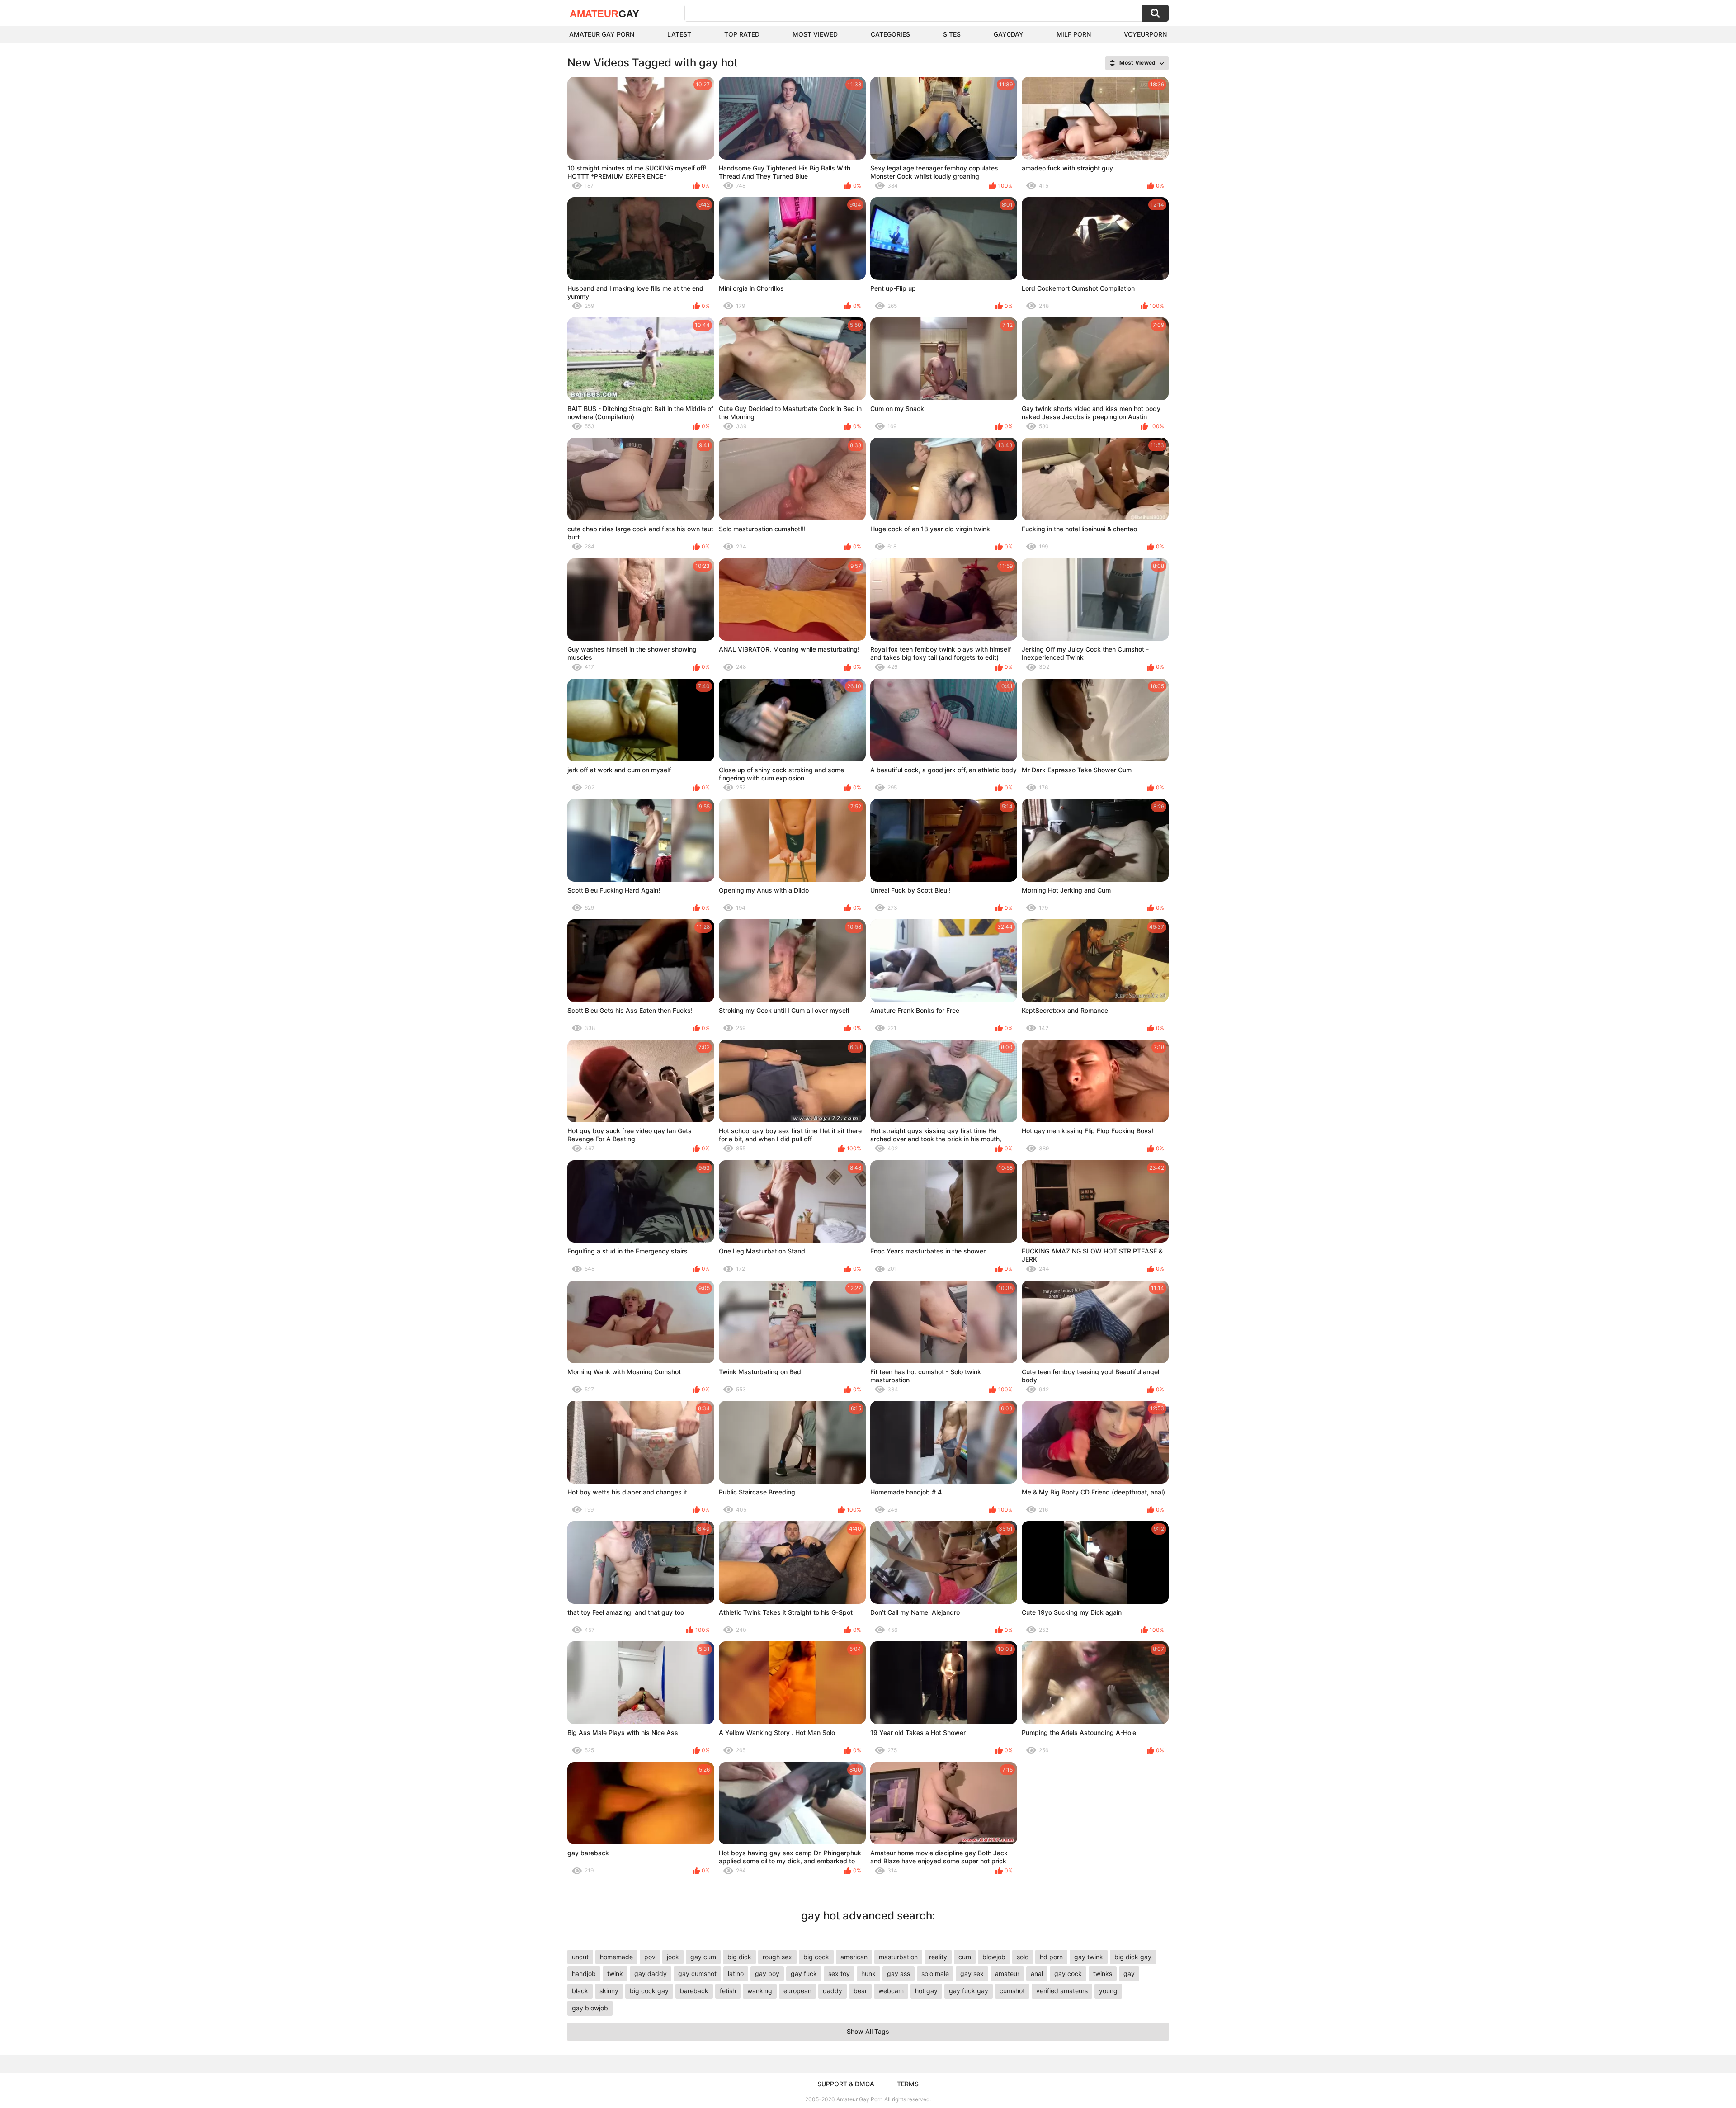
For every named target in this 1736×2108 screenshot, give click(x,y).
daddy (833, 1991)
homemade (616, 1957)
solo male (935, 1973)
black (580, 1991)
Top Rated (742, 34)
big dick (739, 1957)
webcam (891, 1991)
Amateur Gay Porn (602, 34)
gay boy (767, 1973)
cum (965, 1957)
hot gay (926, 1991)
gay (1129, 1973)
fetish (728, 1991)
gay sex (972, 1973)
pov (650, 1957)
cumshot (1012, 1991)
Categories (890, 34)
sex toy (839, 1973)
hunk (868, 1973)
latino (736, 1973)
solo (1023, 1957)
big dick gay (1133, 1957)
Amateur (604, 14)
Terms (908, 2084)
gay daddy (651, 1973)
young (1108, 1991)
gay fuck (804, 1973)
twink (615, 1973)
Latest (679, 34)
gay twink (1089, 1957)
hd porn (1051, 1957)
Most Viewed (815, 34)
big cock (816, 1957)
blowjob (994, 1957)
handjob (584, 1973)
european (797, 1991)
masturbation (898, 1957)
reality (938, 1957)
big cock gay (649, 1991)
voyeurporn (1145, 34)
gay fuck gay (969, 1991)
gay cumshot (697, 1973)
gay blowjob (590, 2008)
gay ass (899, 1973)
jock (673, 1957)
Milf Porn (1074, 34)
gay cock (1068, 1973)
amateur (1007, 1973)
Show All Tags (868, 2031)
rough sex (777, 1957)
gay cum (703, 1957)
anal (1037, 1973)
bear (860, 1991)
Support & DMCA (846, 2084)
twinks (1103, 1973)
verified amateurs (1062, 1991)
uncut (580, 1957)
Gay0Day (1009, 34)
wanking (760, 1991)
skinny (609, 1991)
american (854, 1957)
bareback (694, 1991)
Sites (952, 34)
